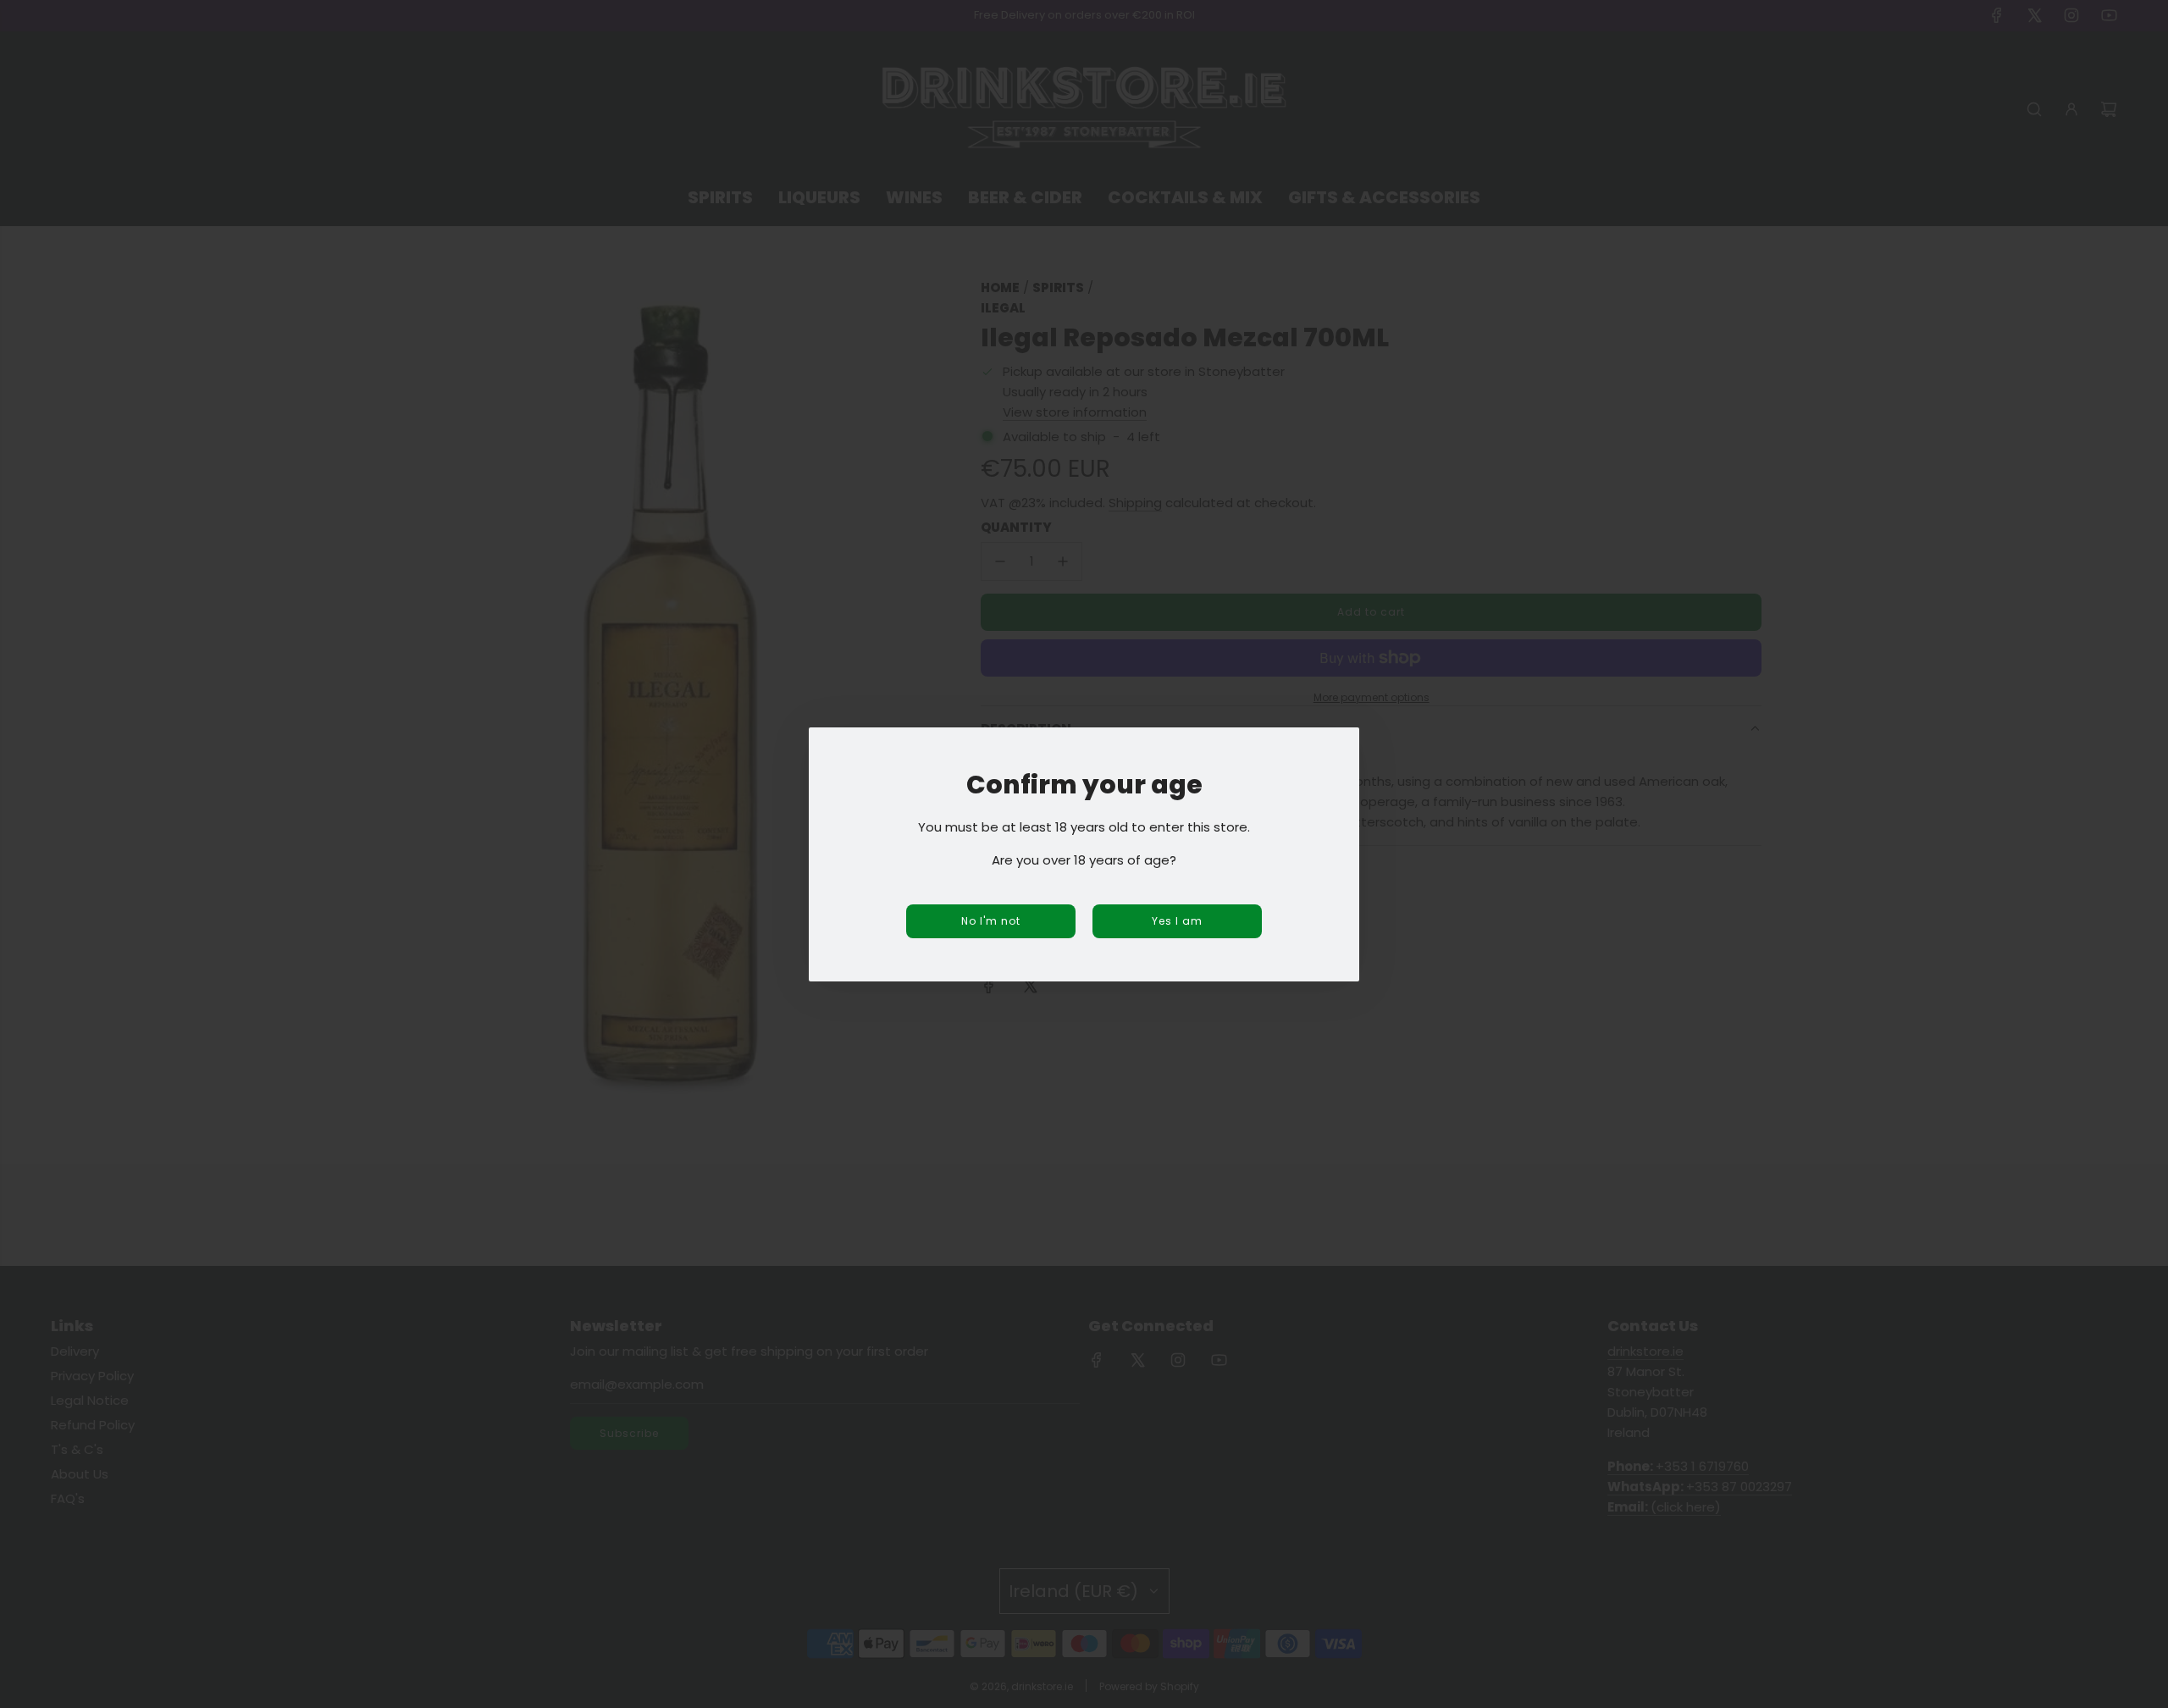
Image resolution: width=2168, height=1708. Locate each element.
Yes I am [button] (1177, 921)
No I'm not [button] (991, 921)
